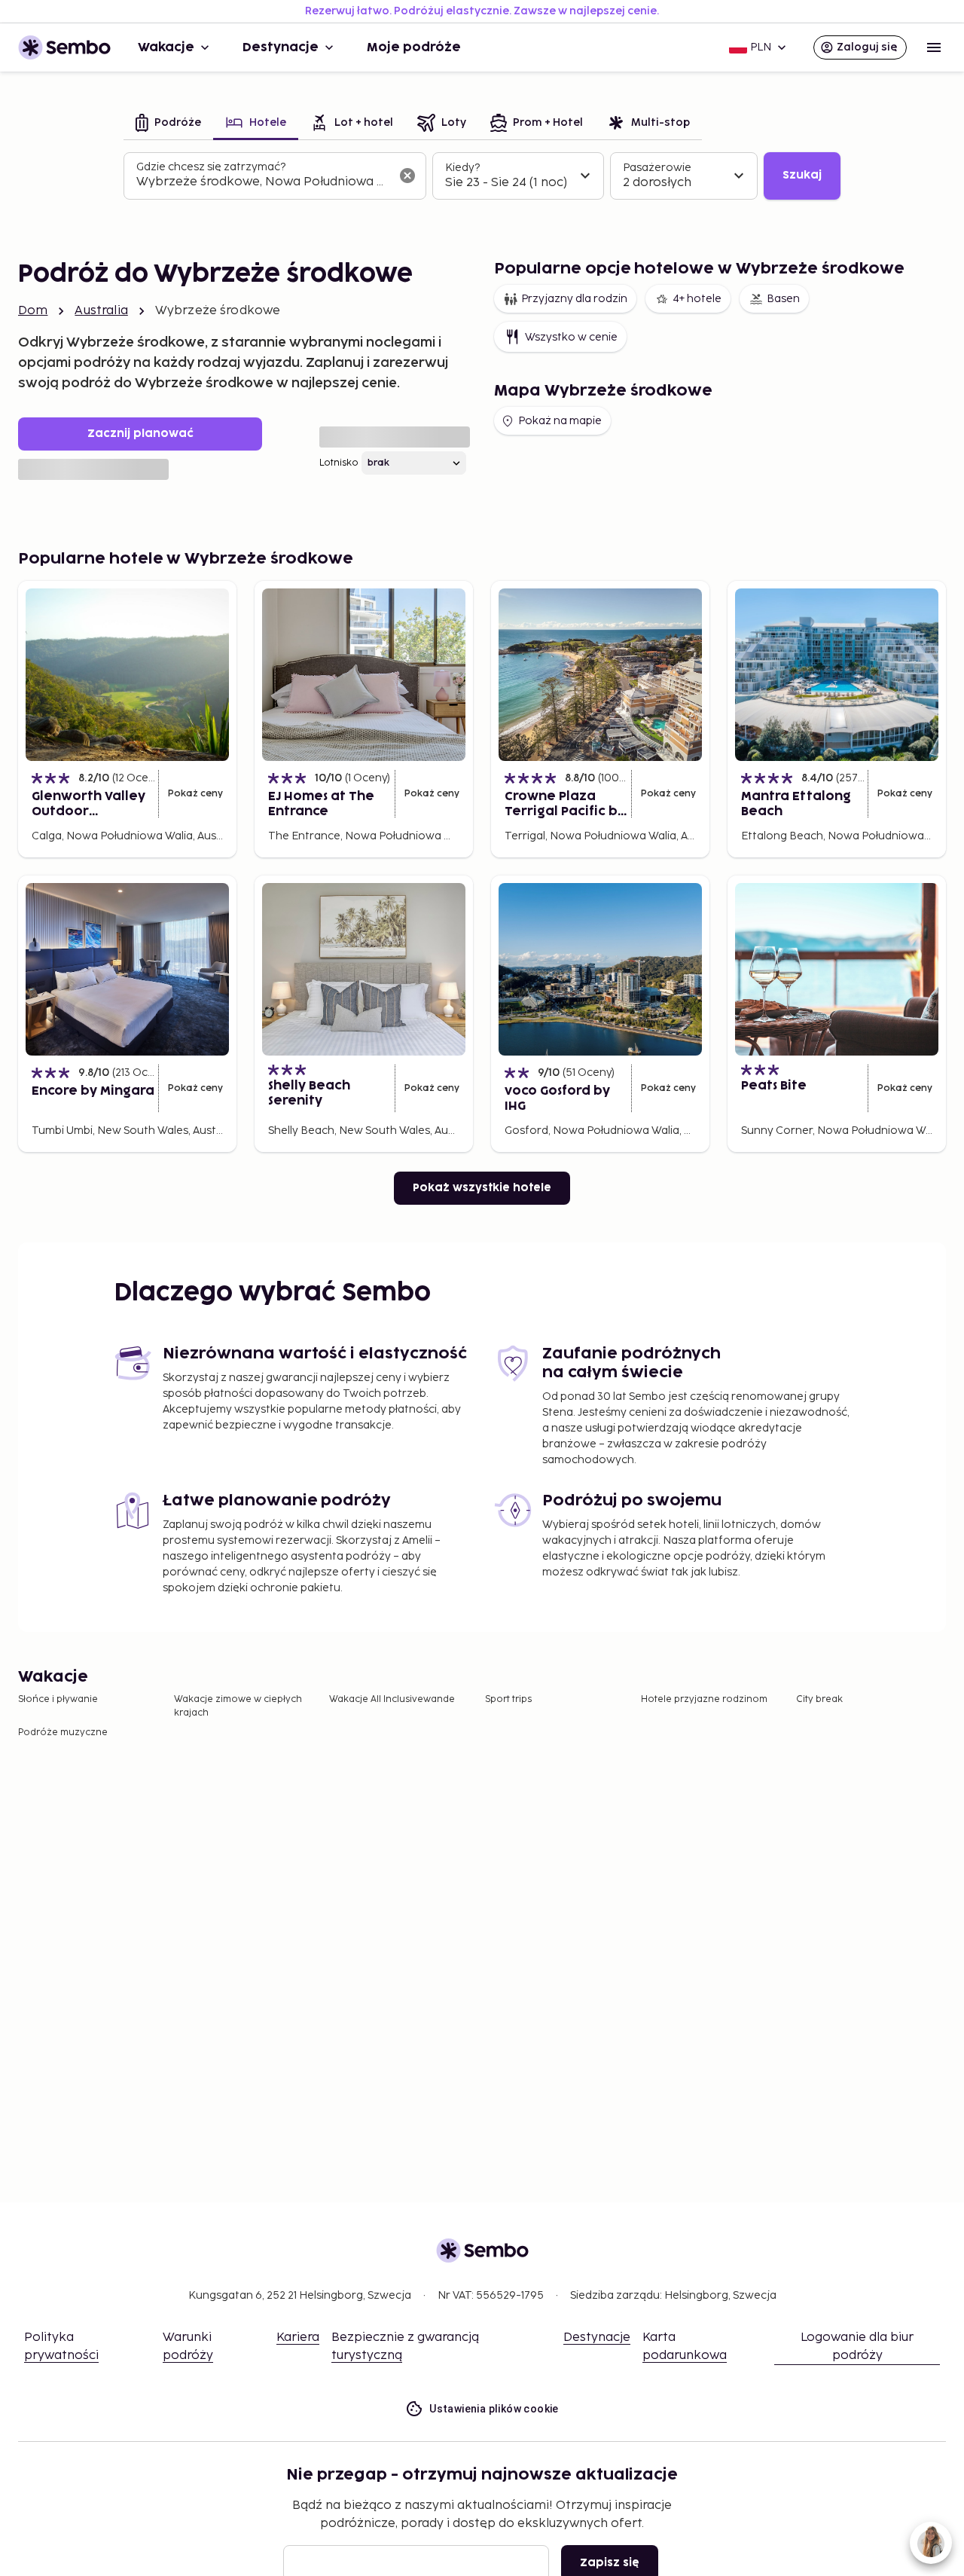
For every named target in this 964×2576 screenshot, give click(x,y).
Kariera (298, 2338)
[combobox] (263, 182)
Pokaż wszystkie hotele (482, 1188)
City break (819, 1699)
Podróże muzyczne (63, 1733)
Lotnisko (339, 463)
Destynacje (281, 47)
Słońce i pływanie (58, 1699)
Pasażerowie (657, 168)
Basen (783, 299)
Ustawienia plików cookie (494, 2409)
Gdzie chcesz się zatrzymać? (211, 167)
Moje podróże (414, 47)
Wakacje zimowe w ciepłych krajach (238, 1706)
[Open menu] (934, 47)
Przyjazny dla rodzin (574, 299)
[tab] (168, 124)
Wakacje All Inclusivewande (392, 1699)
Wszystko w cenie (571, 337)
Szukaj (802, 175)
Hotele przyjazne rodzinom (704, 1699)
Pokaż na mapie (560, 421)
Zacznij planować (140, 434)
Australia (101, 311)
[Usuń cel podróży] (407, 176)
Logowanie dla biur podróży (857, 2347)
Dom (33, 311)
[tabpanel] (482, 176)
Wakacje (166, 47)
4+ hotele (697, 299)
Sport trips (508, 1699)
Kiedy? (462, 168)
